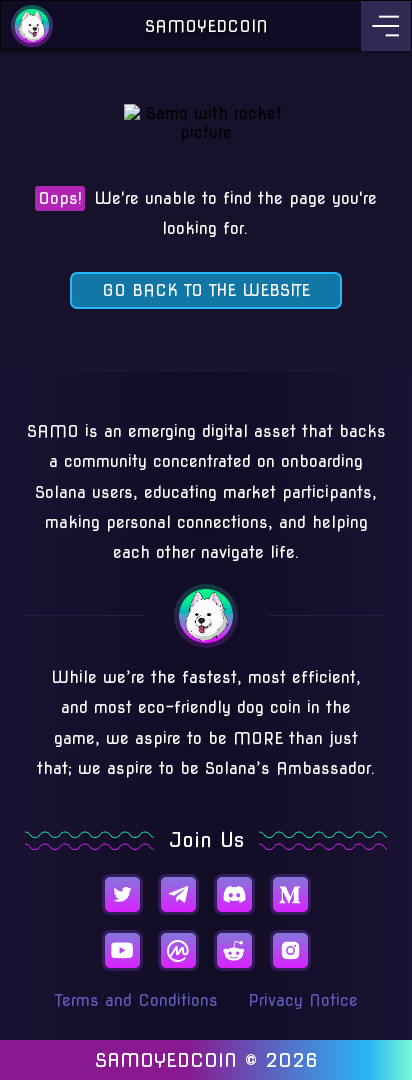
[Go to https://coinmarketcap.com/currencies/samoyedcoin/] (178, 950)
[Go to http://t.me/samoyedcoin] (178, 894)
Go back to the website (206, 290)
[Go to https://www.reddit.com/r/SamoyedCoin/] (234, 950)
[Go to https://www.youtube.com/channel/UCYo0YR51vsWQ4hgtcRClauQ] (122, 950)
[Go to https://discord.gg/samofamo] (234, 894)
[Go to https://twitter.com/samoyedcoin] (122, 894)
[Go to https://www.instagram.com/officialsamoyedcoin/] (290, 950)
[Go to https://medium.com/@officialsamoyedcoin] (290, 894)
